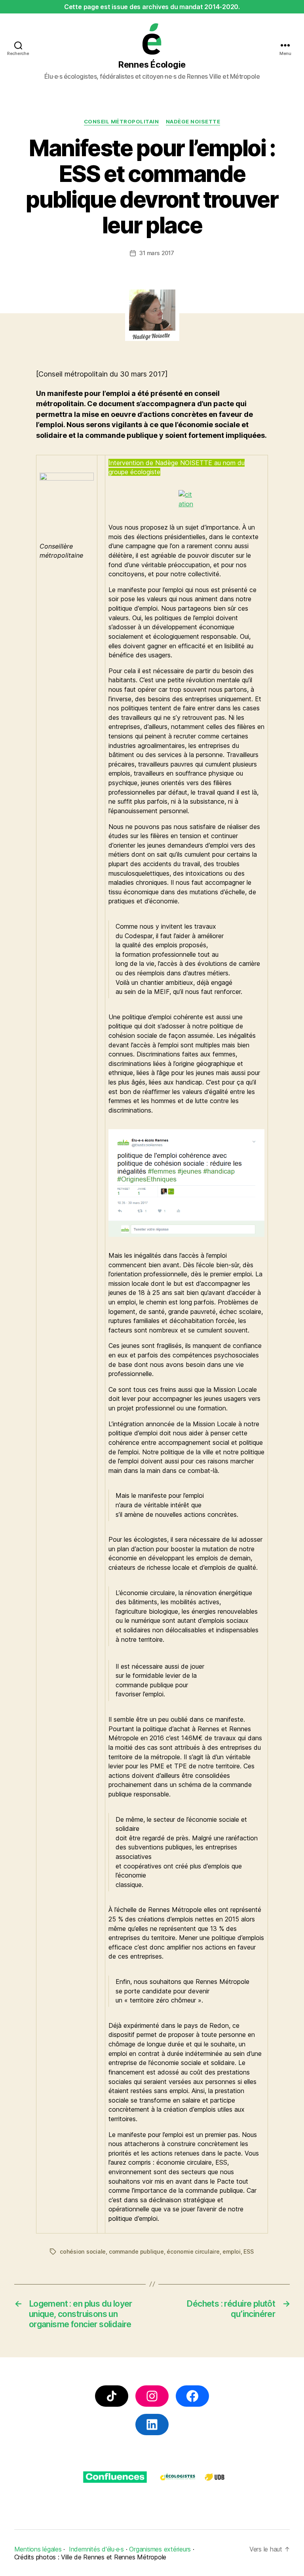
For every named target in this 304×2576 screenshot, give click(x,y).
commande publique (136, 2251)
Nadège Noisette (193, 121)
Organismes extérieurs (160, 2549)
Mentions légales (38, 2549)
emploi (232, 2251)
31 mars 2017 (157, 253)
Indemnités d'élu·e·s (96, 2549)
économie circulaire (193, 2251)
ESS (248, 2251)
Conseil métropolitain (121, 121)
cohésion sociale (83, 2251)
